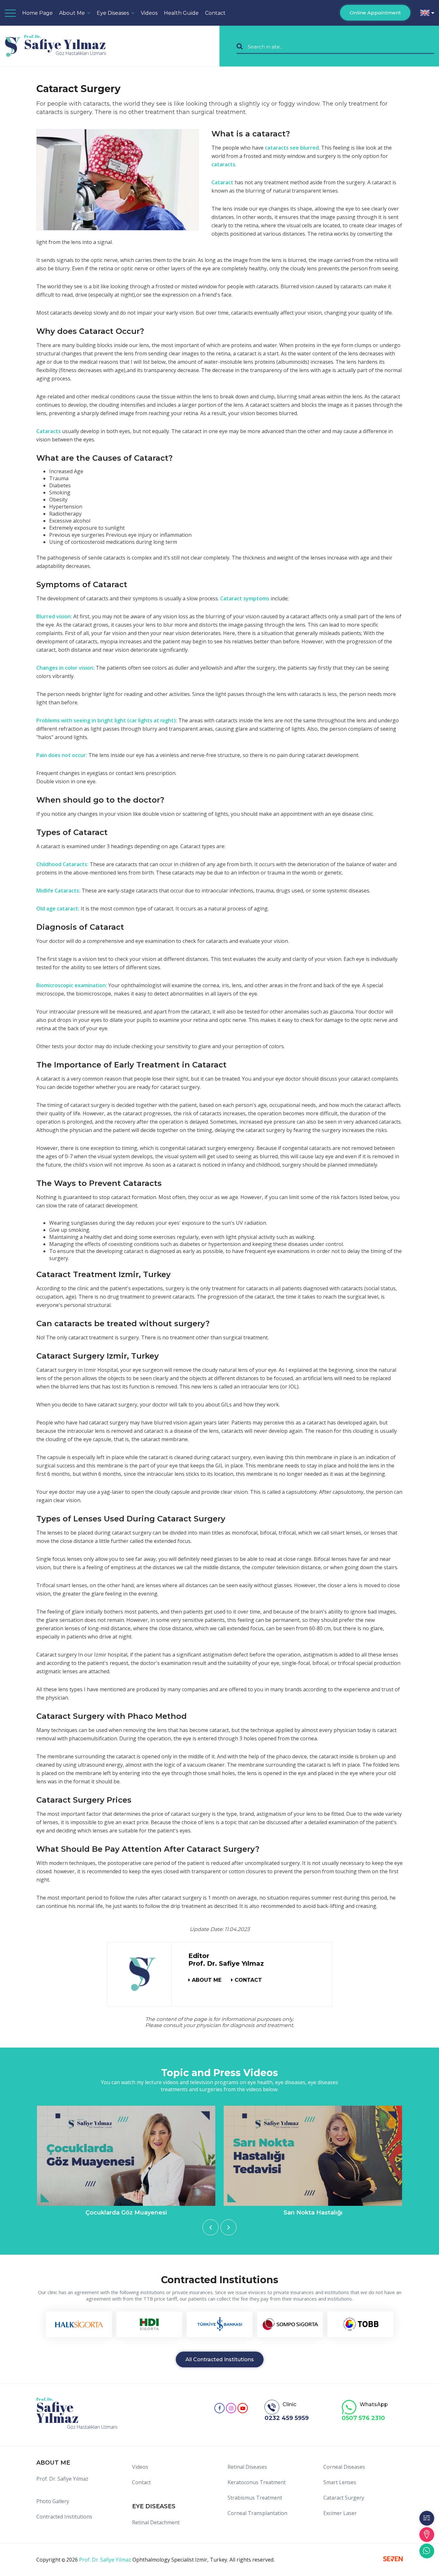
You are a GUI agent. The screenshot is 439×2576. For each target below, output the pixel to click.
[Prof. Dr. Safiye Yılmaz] (140, 1974)
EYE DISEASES (154, 2506)
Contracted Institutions (64, 2517)
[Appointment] (427, 2518)
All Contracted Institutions (220, 2359)
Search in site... (265, 46)
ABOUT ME (207, 1980)
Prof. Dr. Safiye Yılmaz (62, 2479)
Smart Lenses (340, 2482)
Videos (140, 2467)
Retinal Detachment (156, 2522)
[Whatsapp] (427, 2551)
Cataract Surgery (344, 2498)
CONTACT (248, 1980)
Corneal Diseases (344, 2467)
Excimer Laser (340, 2513)
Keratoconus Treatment (257, 2482)
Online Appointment (375, 13)
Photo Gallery (53, 2501)
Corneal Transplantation (257, 2513)
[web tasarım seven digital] (393, 2560)
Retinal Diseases (247, 2467)
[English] (427, 13)
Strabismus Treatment (255, 2498)
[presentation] (211, 2227)
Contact (215, 13)
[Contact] (427, 2535)
